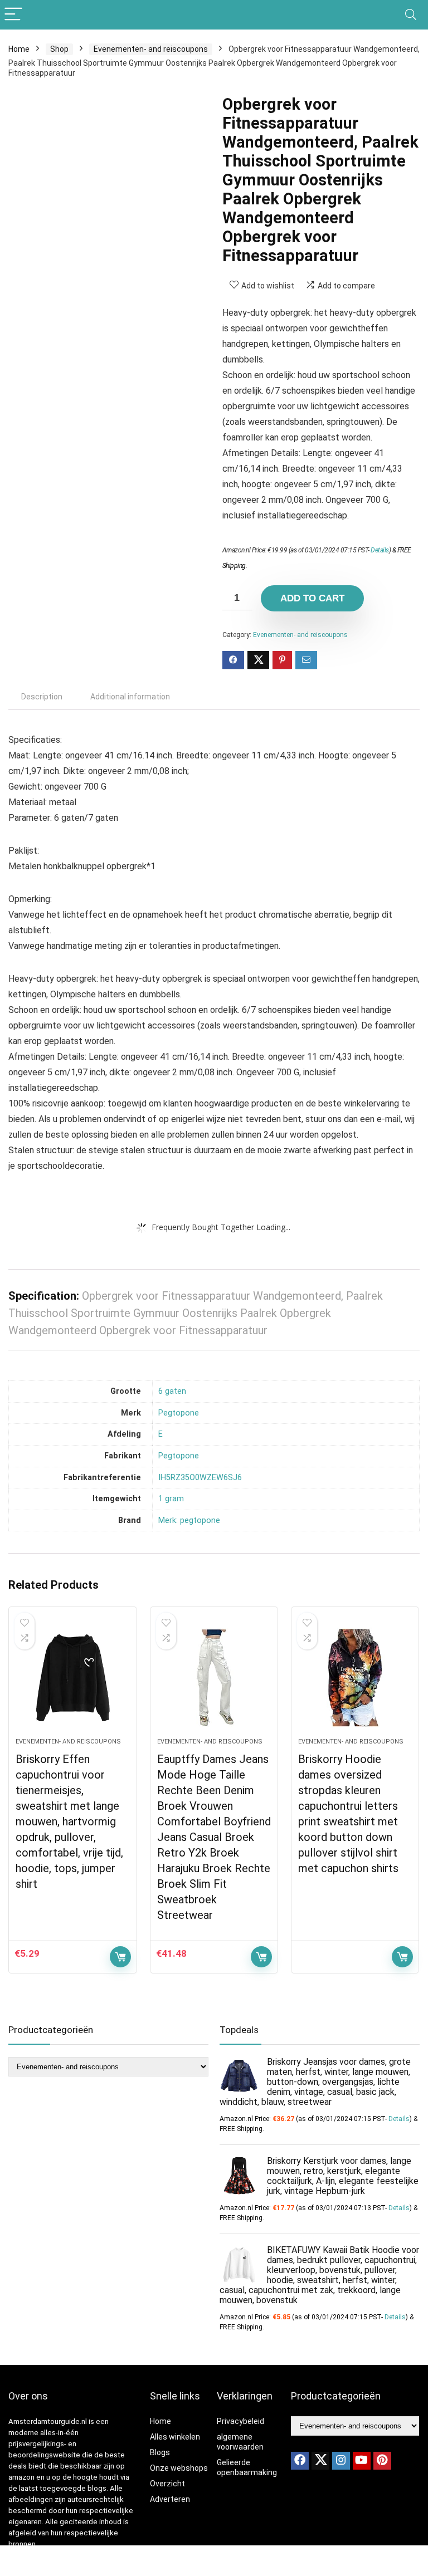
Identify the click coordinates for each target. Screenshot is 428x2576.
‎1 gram (171, 1499)
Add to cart (312, 598)
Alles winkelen (175, 2437)
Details (380, 550)
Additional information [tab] (130, 697)
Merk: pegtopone (189, 1520)
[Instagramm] (341, 2461)
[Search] (411, 15)
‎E (160, 1434)
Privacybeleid (240, 2421)
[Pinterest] (382, 2461)
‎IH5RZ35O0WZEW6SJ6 (200, 1478)
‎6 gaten (172, 1391)
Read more (402, 1957)
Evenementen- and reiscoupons (151, 49)
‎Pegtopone (179, 1413)
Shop (59, 49)
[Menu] (13, 15)
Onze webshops (179, 2468)
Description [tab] (42, 697)
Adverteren (170, 2499)
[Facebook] (300, 2461)
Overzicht (167, 2484)
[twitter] (320, 2461)
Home (19, 49)
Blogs (160, 2452)
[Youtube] (362, 2461)
